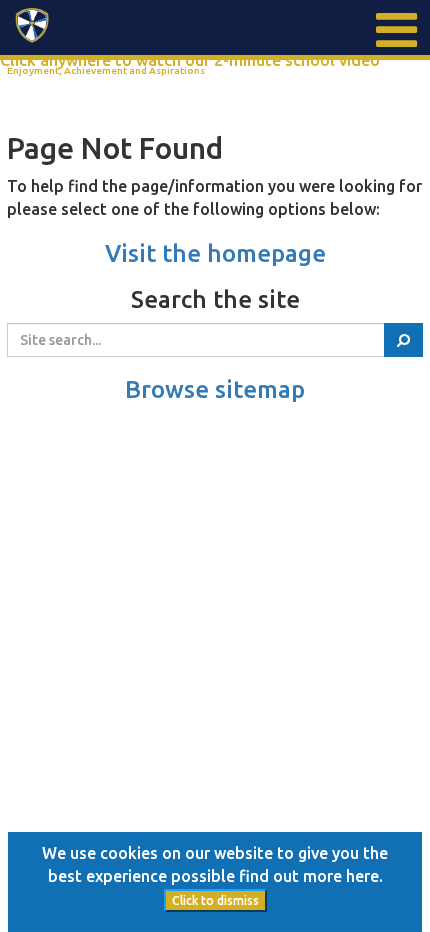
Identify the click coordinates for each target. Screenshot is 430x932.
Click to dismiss (215, 900)
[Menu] (395, 30)
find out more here (309, 876)
